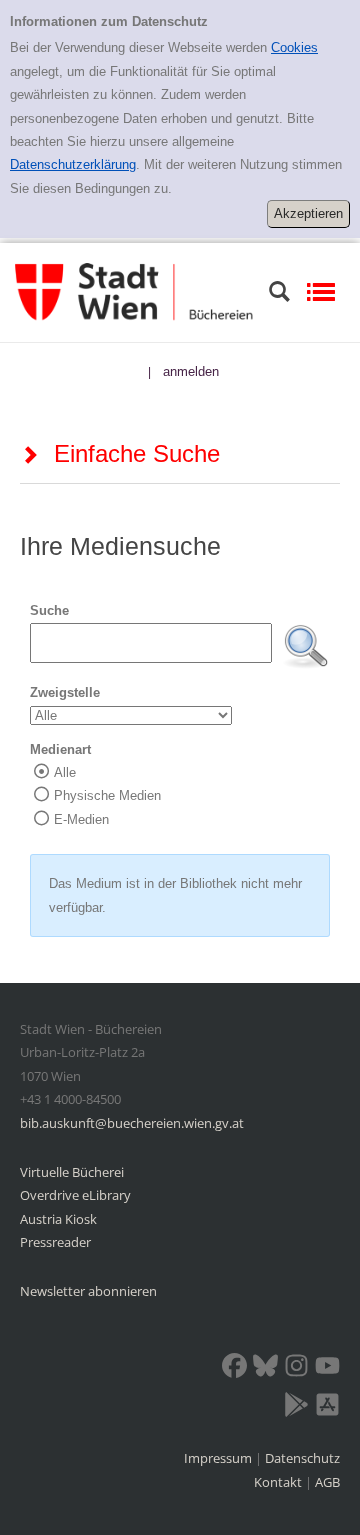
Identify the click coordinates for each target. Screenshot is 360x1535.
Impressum (219, 1458)
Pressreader (55, 1242)
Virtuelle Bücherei (72, 1172)
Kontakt (278, 1482)
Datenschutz (302, 1458)
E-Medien (81, 819)
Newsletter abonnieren (88, 1291)
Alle (65, 772)
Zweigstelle (65, 692)
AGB (327, 1482)
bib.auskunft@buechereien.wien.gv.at (132, 1123)
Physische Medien (107, 795)
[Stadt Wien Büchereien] (134, 291)
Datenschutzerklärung (73, 164)
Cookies (294, 47)
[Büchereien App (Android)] (296, 1408)
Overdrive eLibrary (75, 1195)
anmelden (191, 371)
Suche (49, 610)
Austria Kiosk (58, 1219)
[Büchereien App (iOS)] (327, 1408)
